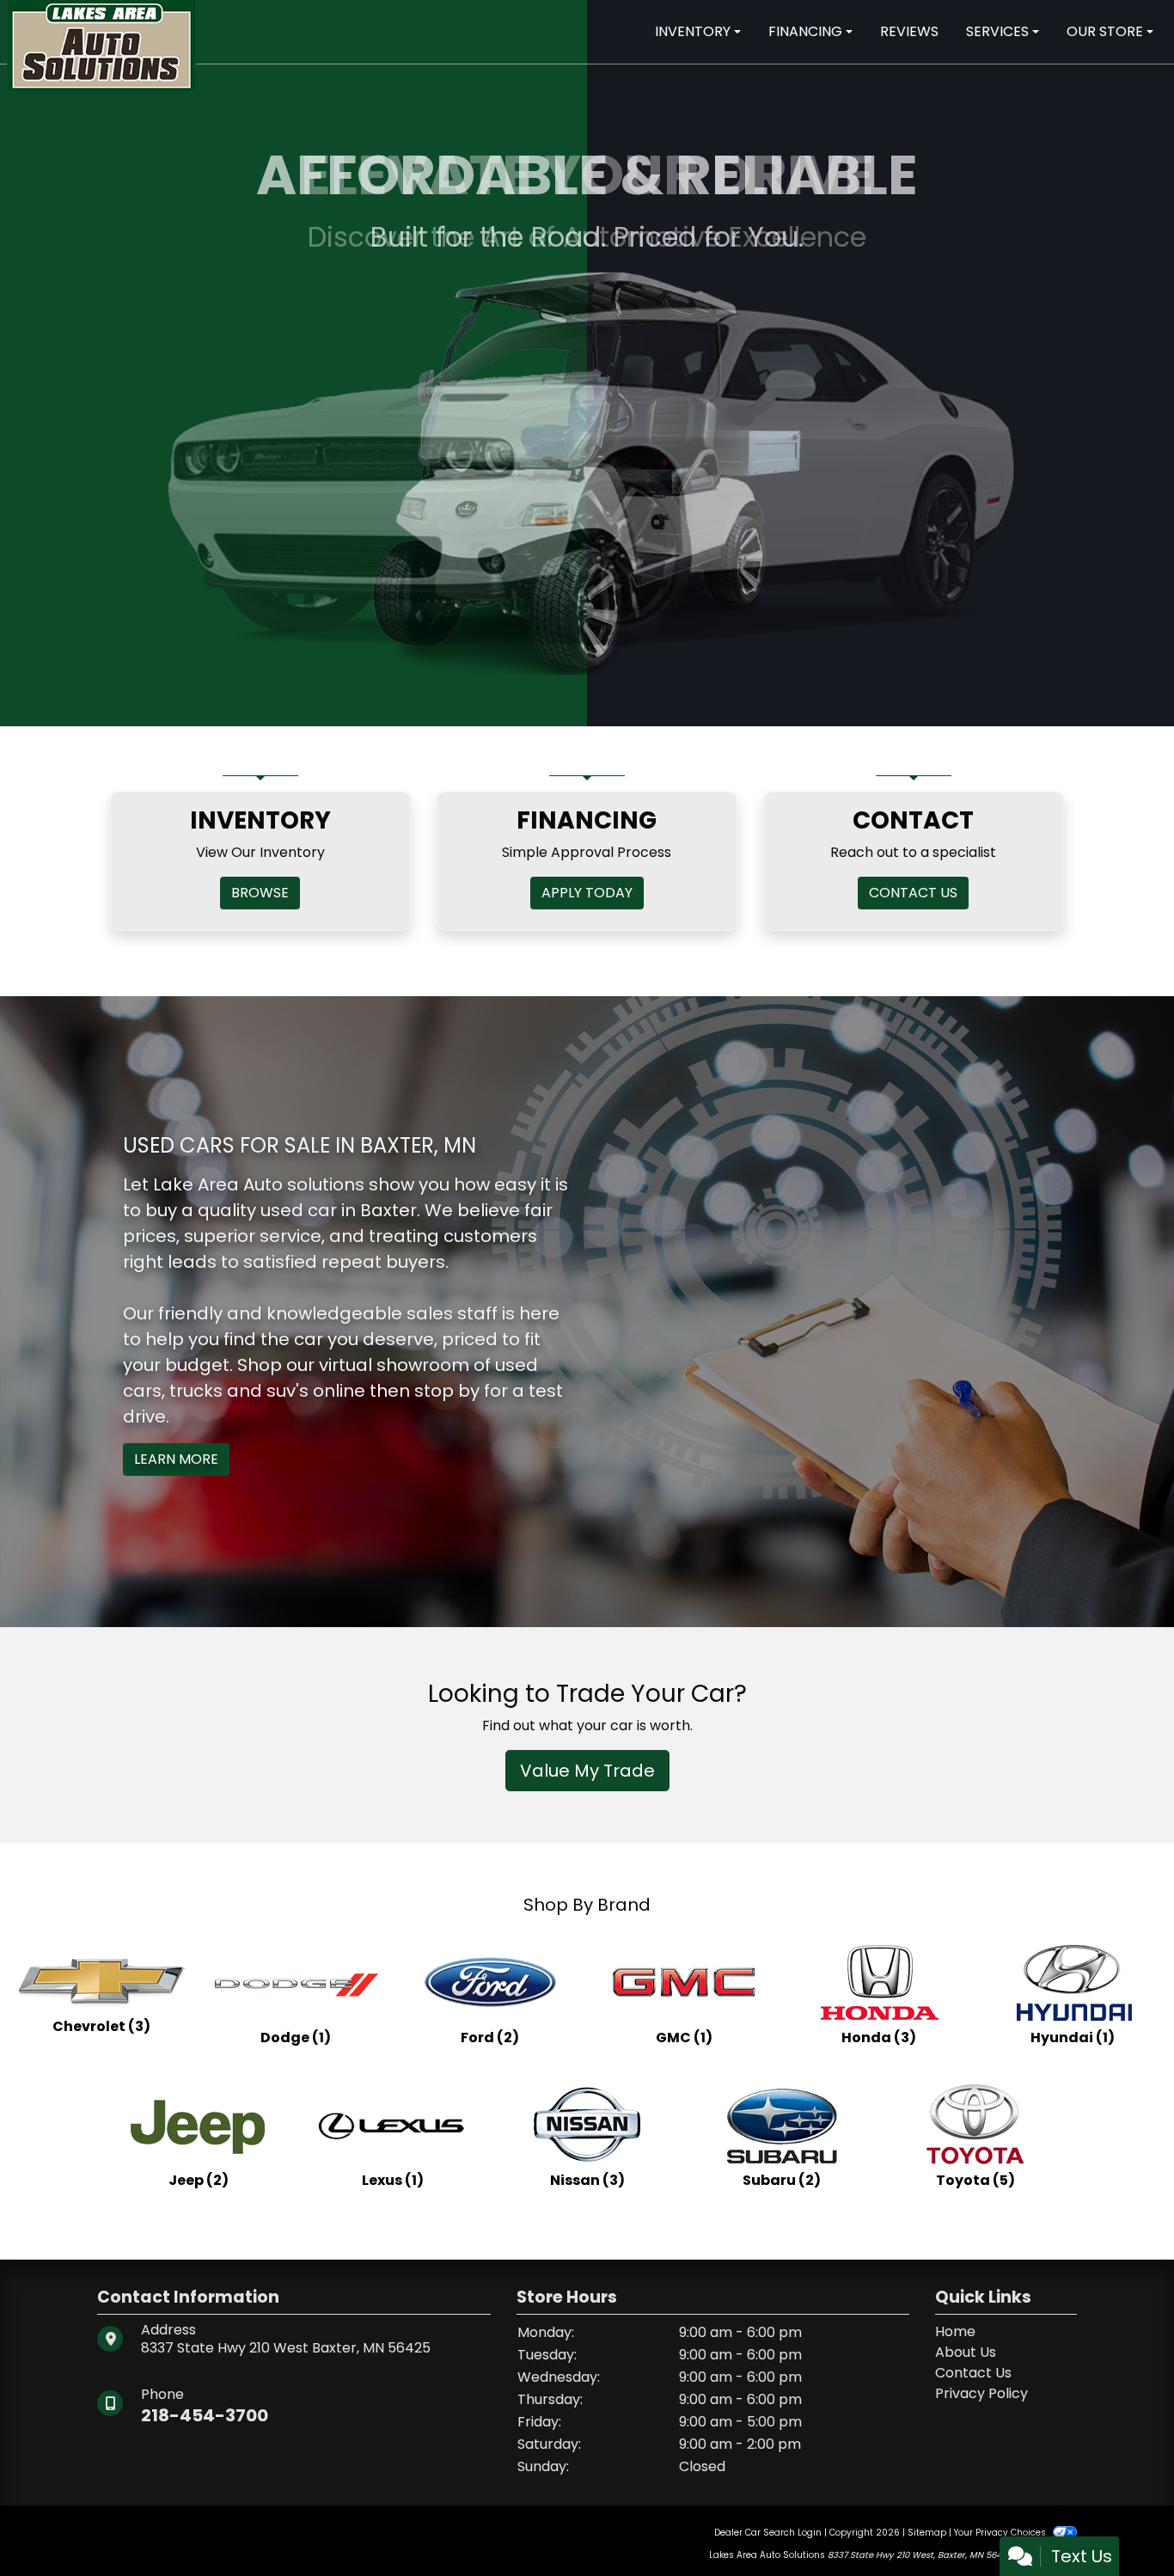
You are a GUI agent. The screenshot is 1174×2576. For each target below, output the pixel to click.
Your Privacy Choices (1001, 2533)
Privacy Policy (981, 2393)
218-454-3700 (205, 2415)
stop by (447, 1391)
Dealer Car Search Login (768, 2533)
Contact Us (973, 2373)
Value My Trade (587, 1771)
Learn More (176, 1459)
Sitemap (927, 2533)
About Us (966, 2352)
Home (955, 2331)
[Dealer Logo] (101, 44)
